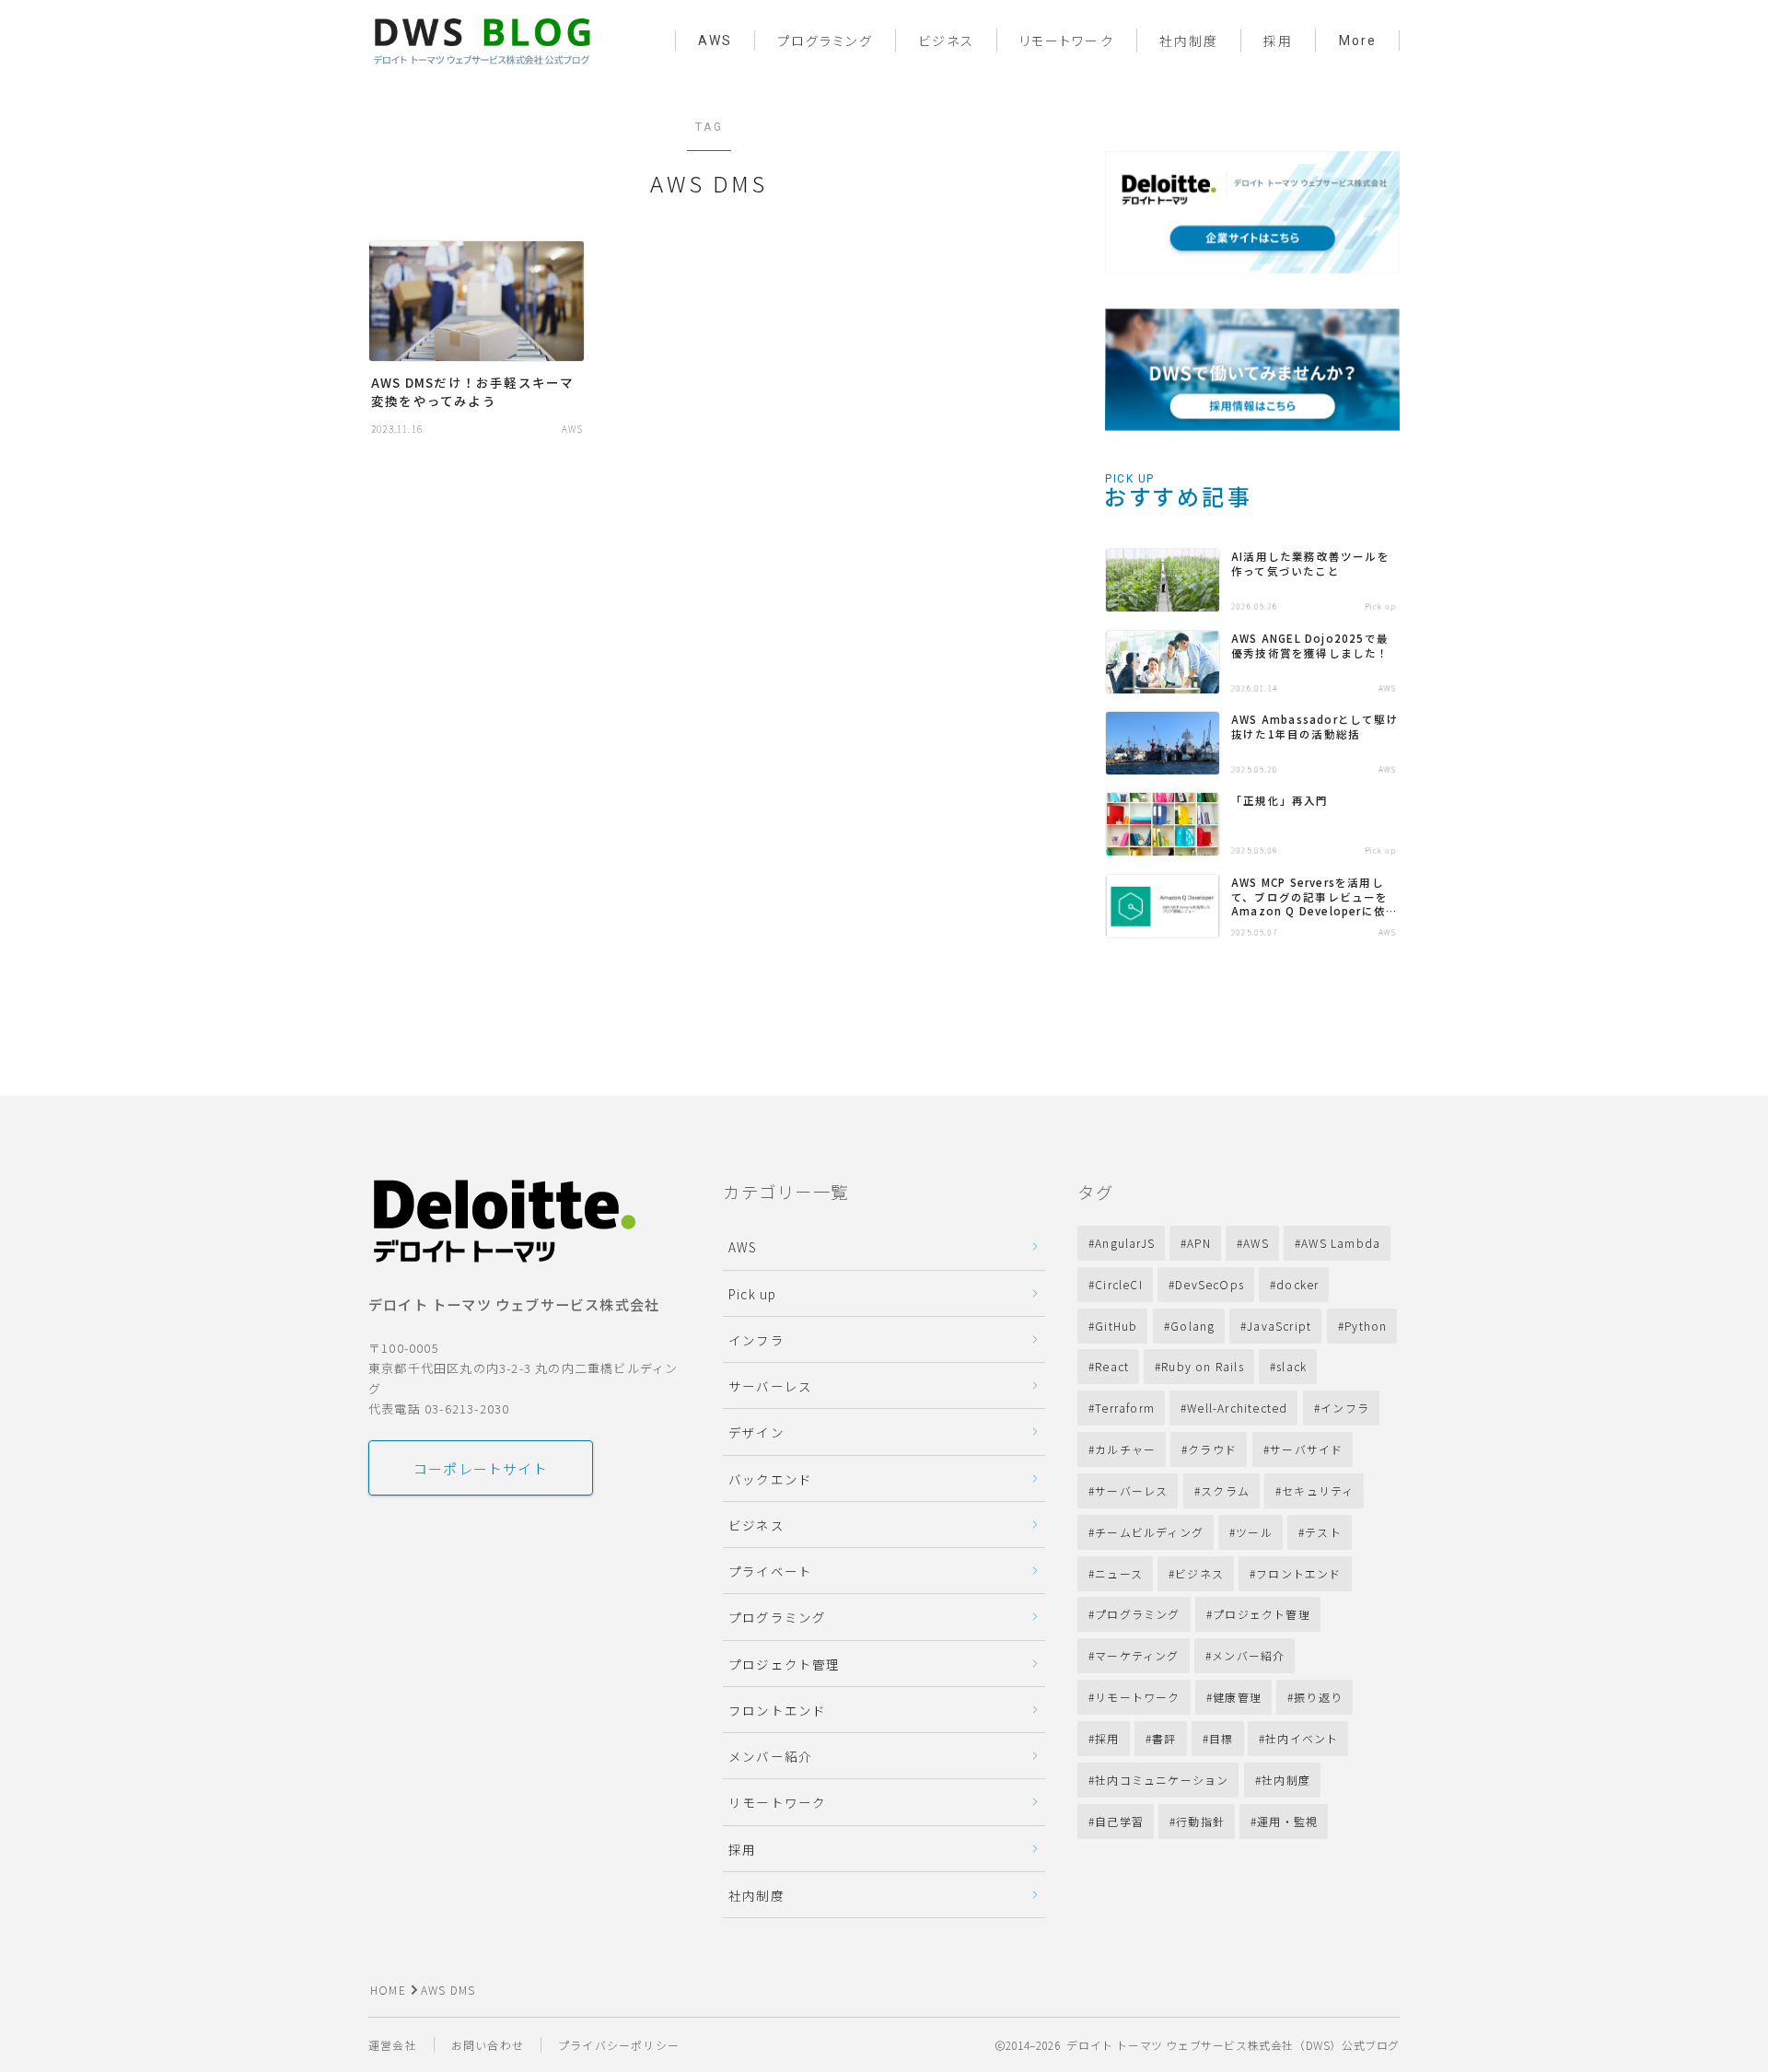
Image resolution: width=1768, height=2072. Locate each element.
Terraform (1125, 1408)
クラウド (1213, 1449)
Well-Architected (1237, 1408)
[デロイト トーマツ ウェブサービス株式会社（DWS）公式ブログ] (482, 40)
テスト (1323, 1532)
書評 (1164, 1738)
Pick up (752, 1294)
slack (1292, 1366)
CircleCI (1119, 1284)
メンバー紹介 (770, 1756)
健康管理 (1237, 1697)
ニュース (1119, 1573)
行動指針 (1200, 1821)
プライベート (770, 1571)
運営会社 (393, 2045)
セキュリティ (1318, 1490)
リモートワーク (1067, 41)
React (1112, 1366)
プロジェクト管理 (785, 1664)
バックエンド (770, 1479)
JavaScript (1279, 1326)
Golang (1192, 1326)
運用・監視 (1288, 1821)
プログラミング (825, 41)
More (1358, 41)
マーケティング (1137, 1655)
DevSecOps (1210, 1284)
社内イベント (1303, 1738)
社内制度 (1189, 41)
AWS (715, 41)
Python (1366, 1326)
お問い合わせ (488, 2045)
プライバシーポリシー (619, 2045)
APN (1199, 1243)
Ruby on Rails (1204, 1366)
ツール (1254, 1532)
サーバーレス (770, 1386)
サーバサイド (1306, 1449)
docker (1297, 1284)
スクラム (1225, 1490)
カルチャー (1125, 1449)
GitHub (1116, 1326)
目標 (1221, 1738)
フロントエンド (777, 1710)
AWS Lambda (1341, 1243)
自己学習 (1119, 1821)
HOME (388, 1990)
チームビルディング (1149, 1532)
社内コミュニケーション (1162, 1780)
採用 (1278, 41)
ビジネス (946, 41)
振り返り (1318, 1697)
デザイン (756, 1432)
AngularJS (1125, 1243)
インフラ (756, 1340)
